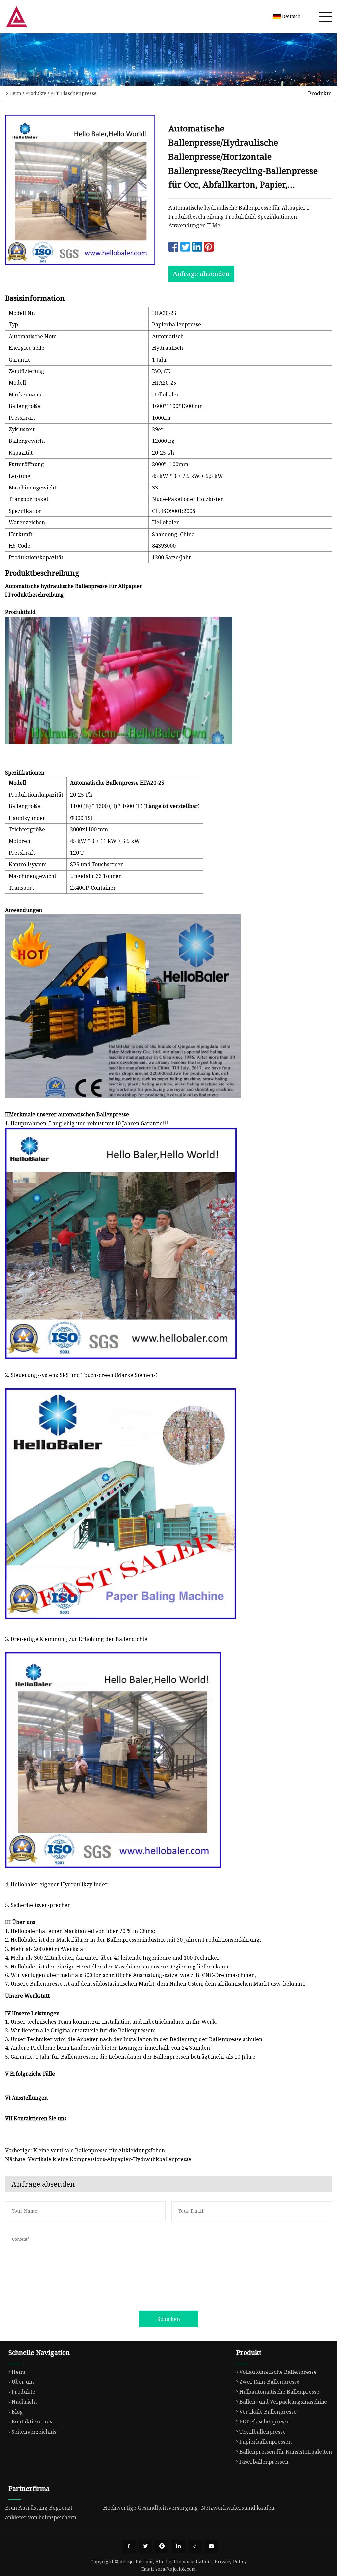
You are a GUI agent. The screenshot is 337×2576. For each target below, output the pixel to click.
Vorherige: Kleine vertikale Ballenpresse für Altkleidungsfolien (85, 2150)
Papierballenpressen (265, 2442)
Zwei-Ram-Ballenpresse (269, 2382)
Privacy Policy (231, 2561)
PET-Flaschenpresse (74, 93)
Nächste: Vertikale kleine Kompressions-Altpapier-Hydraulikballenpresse (98, 2159)
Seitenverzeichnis (34, 2432)
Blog (17, 2412)
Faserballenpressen (264, 2462)
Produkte (36, 93)
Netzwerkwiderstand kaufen (238, 2508)
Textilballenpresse (262, 2432)
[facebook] (129, 2546)
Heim (15, 93)
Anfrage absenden (201, 274)
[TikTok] (195, 2546)
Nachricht (24, 2402)
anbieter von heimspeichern (41, 2517)
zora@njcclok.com (176, 2569)
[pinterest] (162, 2546)
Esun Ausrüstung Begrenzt (39, 2508)
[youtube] (211, 2546)
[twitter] (145, 2546)
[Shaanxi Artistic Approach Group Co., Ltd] (16, 16)
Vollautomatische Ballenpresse (278, 2372)
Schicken (169, 2319)
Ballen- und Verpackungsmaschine (283, 2402)
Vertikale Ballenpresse (268, 2412)
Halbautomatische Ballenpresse (279, 2392)
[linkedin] (178, 2546)
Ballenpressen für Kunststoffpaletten (286, 2452)
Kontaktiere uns (32, 2421)
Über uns (23, 2382)
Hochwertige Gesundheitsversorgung (151, 2508)
